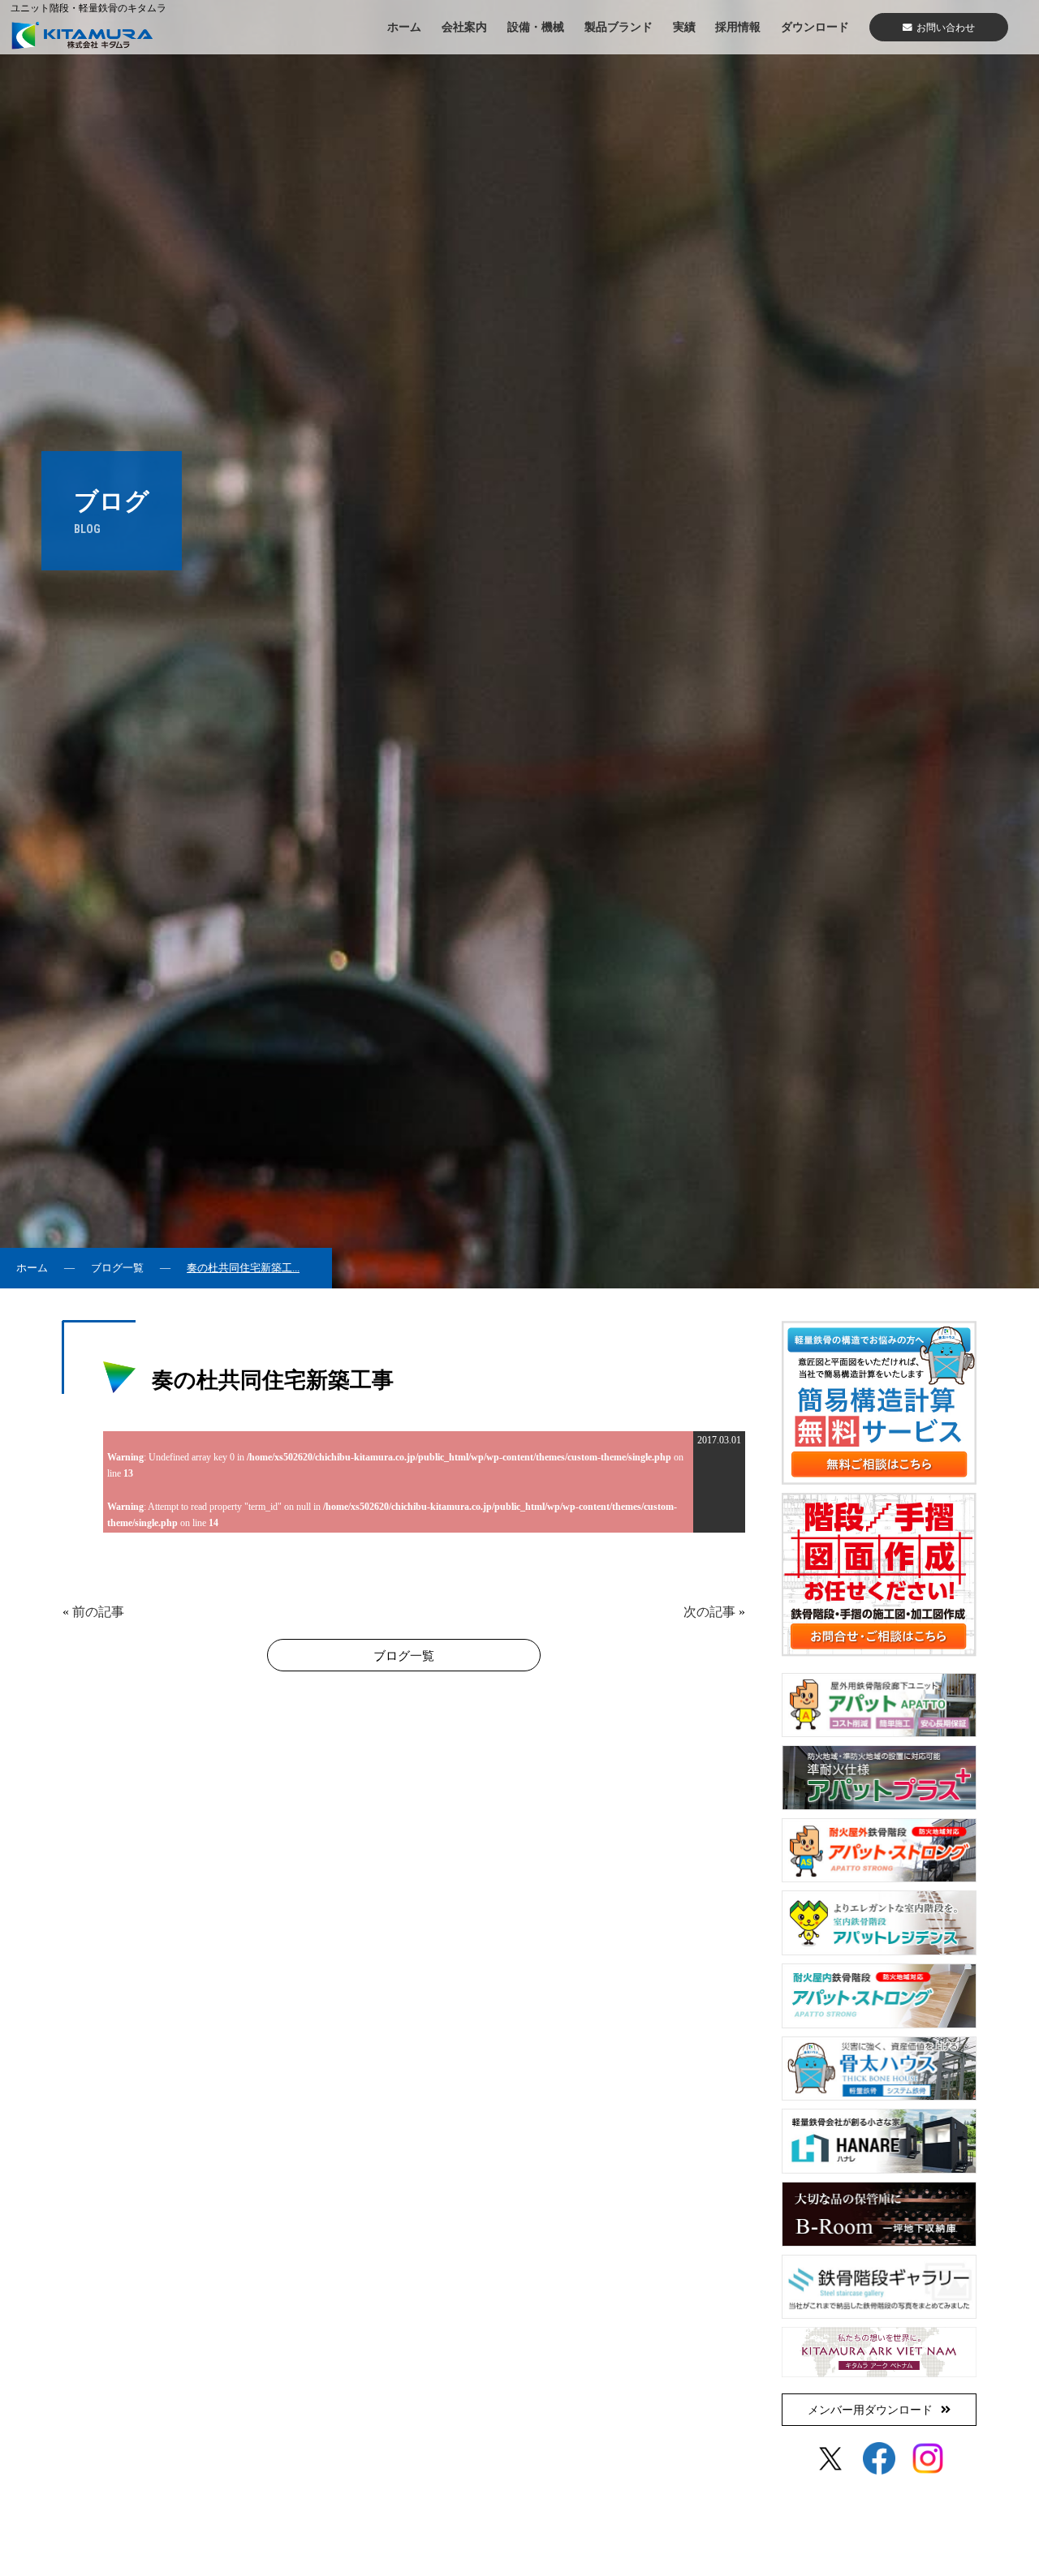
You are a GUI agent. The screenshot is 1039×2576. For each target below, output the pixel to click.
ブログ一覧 (117, 1268)
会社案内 (464, 27)
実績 (684, 27)
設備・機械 (536, 27)
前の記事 (98, 1612)
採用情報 (738, 27)
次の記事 (709, 1612)
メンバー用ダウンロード (870, 2410)
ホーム (404, 27)
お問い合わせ (946, 28)
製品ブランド (619, 27)
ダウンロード (815, 27)
